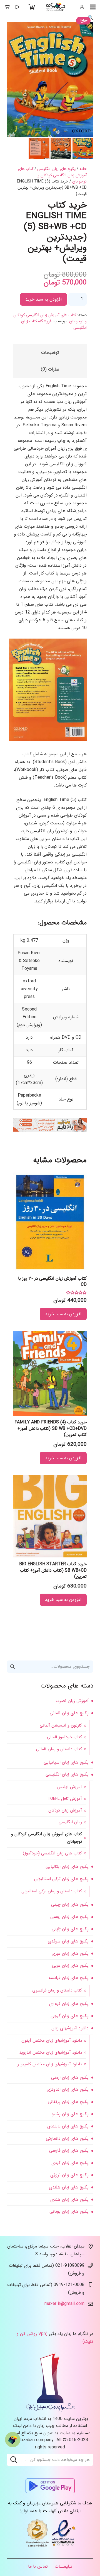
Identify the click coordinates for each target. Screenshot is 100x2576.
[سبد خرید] (32, 7)
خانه (83, 169)
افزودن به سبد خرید (43, 299)
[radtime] (50, 1130)
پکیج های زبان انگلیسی (56, 169)
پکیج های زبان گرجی (70, 2016)
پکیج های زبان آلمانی (69, 1713)
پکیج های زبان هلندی (69, 2187)
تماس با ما (38, 2566)
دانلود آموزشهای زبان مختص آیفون (52, 2041)
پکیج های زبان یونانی (69, 2211)
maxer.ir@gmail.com (64, 2304)
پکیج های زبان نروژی (69, 2175)
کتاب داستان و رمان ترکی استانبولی (52, 1891)
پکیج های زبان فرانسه (69, 1978)
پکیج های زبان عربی (70, 1965)
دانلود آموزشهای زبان (70, 2028)
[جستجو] (14, 2460)
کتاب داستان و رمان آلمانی (59, 1749)
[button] (91, 18)
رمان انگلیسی (70, 1822)
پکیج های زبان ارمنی (70, 2077)
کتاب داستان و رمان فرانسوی (57, 1990)
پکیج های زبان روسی (69, 1917)
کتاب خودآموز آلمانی (64, 1737)
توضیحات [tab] (50, 353)
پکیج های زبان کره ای (69, 2004)
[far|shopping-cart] (7, 7)
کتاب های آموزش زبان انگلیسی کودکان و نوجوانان (52, 175)
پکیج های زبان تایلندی (68, 2126)
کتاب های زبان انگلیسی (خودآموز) (52, 1853)
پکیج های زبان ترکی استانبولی (61, 1879)
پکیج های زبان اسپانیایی (66, 1762)
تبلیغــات (63, 2566)
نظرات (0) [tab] (50, 369)
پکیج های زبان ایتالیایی (67, 1867)
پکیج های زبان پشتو (70, 2114)
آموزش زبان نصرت (72, 1701)
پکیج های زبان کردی (70, 2163)
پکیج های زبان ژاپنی (70, 1929)
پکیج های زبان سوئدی (68, 1941)
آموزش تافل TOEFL (65, 1799)
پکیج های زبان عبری (70, 1953)
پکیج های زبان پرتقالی (68, 2102)
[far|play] (17, 7)
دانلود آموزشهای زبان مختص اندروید (51, 2052)
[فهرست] (93, 7)
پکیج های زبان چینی (70, 1904)
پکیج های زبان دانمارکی (67, 2138)
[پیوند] (56, 7)
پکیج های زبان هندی (69, 2199)
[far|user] (82, 7)
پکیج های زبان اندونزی (68, 2089)
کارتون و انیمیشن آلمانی (61, 1725)
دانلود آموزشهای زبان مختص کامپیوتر (50, 2064)
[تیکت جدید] (13, 2440)
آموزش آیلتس (70, 1787)
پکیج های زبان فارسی (69, 2150)
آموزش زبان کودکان (65, 1810)
